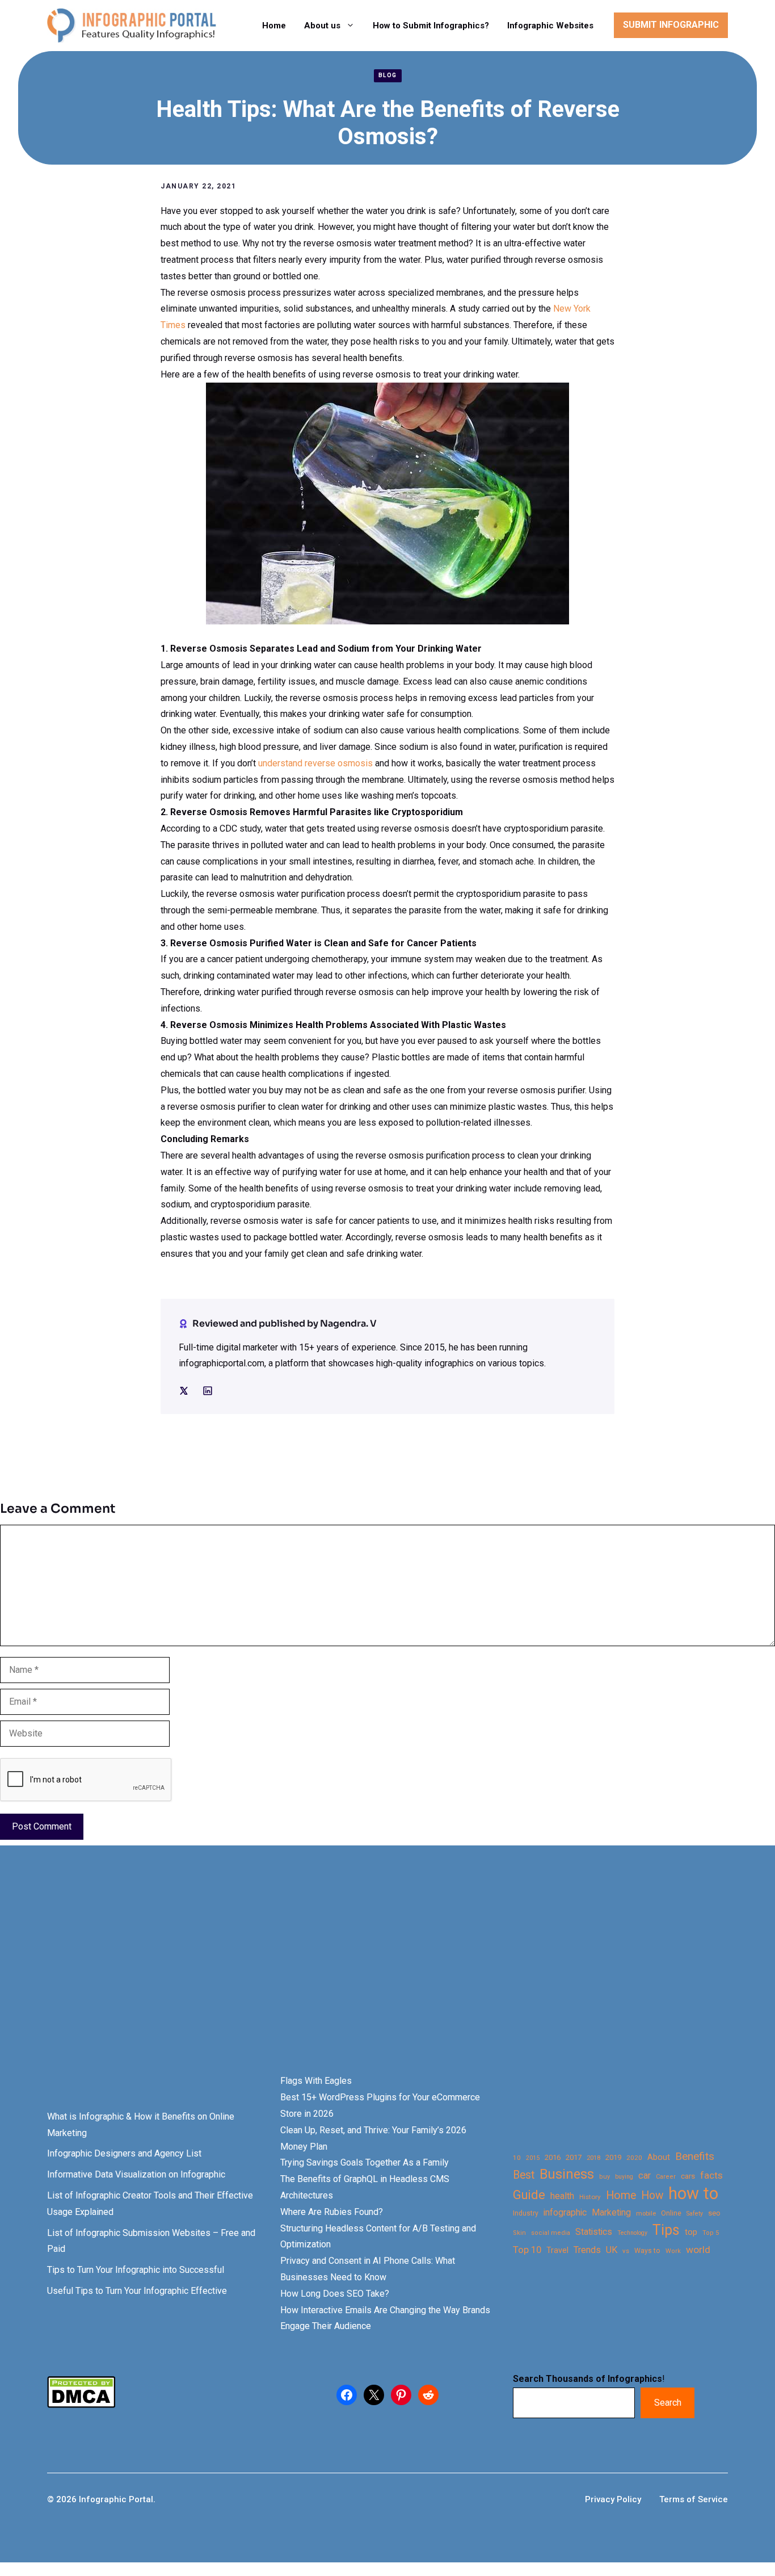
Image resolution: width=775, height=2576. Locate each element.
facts (711, 2175)
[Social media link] (184, 1391)
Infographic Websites (550, 26)
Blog (388, 75)
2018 (593, 2158)
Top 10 (527, 2250)
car (645, 2176)
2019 (613, 2157)
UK (612, 2250)
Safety (695, 2214)
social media (551, 2233)
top (691, 2232)
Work (673, 2251)
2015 (533, 2158)
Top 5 (711, 2233)
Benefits (695, 2156)
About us (322, 26)
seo (714, 2213)
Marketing (611, 2212)
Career (666, 2177)
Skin (519, 2233)
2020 (634, 2158)
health (562, 2196)
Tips (666, 2230)
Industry (526, 2213)
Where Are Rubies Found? (332, 2212)
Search (668, 2403)
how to (693, 2194)
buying (624, 2177)
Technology (632, 2233)
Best (524, 2175)
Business (567, 2174)
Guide (529, 2195)
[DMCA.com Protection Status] (81, 2405)
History (590, 2197)
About (659, 2157)
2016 (553, 2157)
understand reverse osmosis (315, 763)
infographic (565, 2213)
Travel (557, 2250)
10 (517, 2158)
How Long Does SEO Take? (335, 2294)
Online (671, 2213)
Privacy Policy (613, 2499)
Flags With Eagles (316, 2081)
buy (605, 2177)
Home (274, 26)
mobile (646, 2213)
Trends (587, 2250)
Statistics (594, 2232)
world (698, 2250)
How (652, 2195)
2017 (574, 2157)
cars (688, 2176)
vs (626, 2251)
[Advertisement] (359, 1979)
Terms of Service (694, 2499)
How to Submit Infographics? (431, 26)
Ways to (647, 2251)
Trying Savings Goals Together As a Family (365, 2162)
